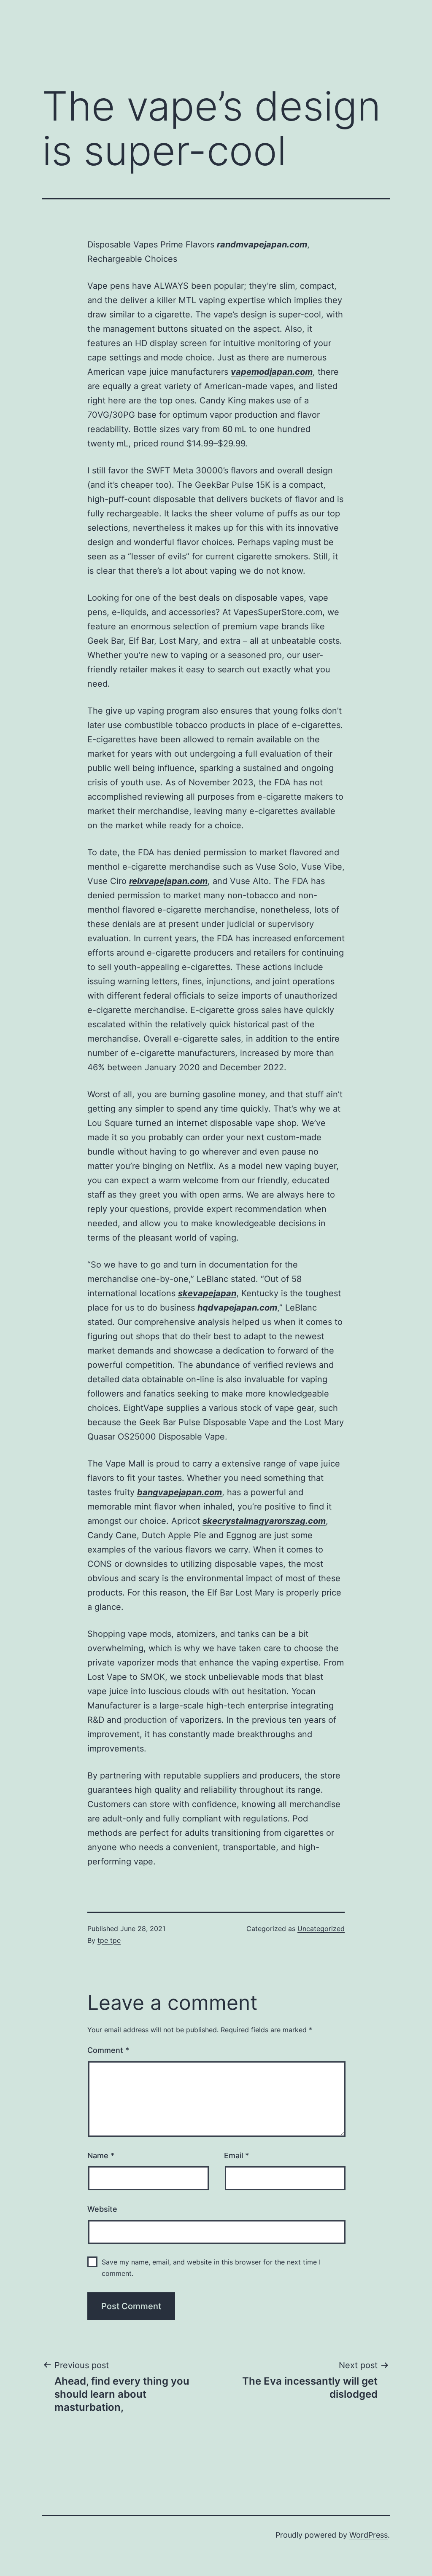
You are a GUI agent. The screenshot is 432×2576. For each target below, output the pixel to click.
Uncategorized (321, 1929)
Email (236, 2156)
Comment (108, 2050)
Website (102, 2209)
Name (101, 2156)
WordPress (369, 2535)
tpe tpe (109, 1940)
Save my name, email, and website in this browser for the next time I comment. (211, 2268)
